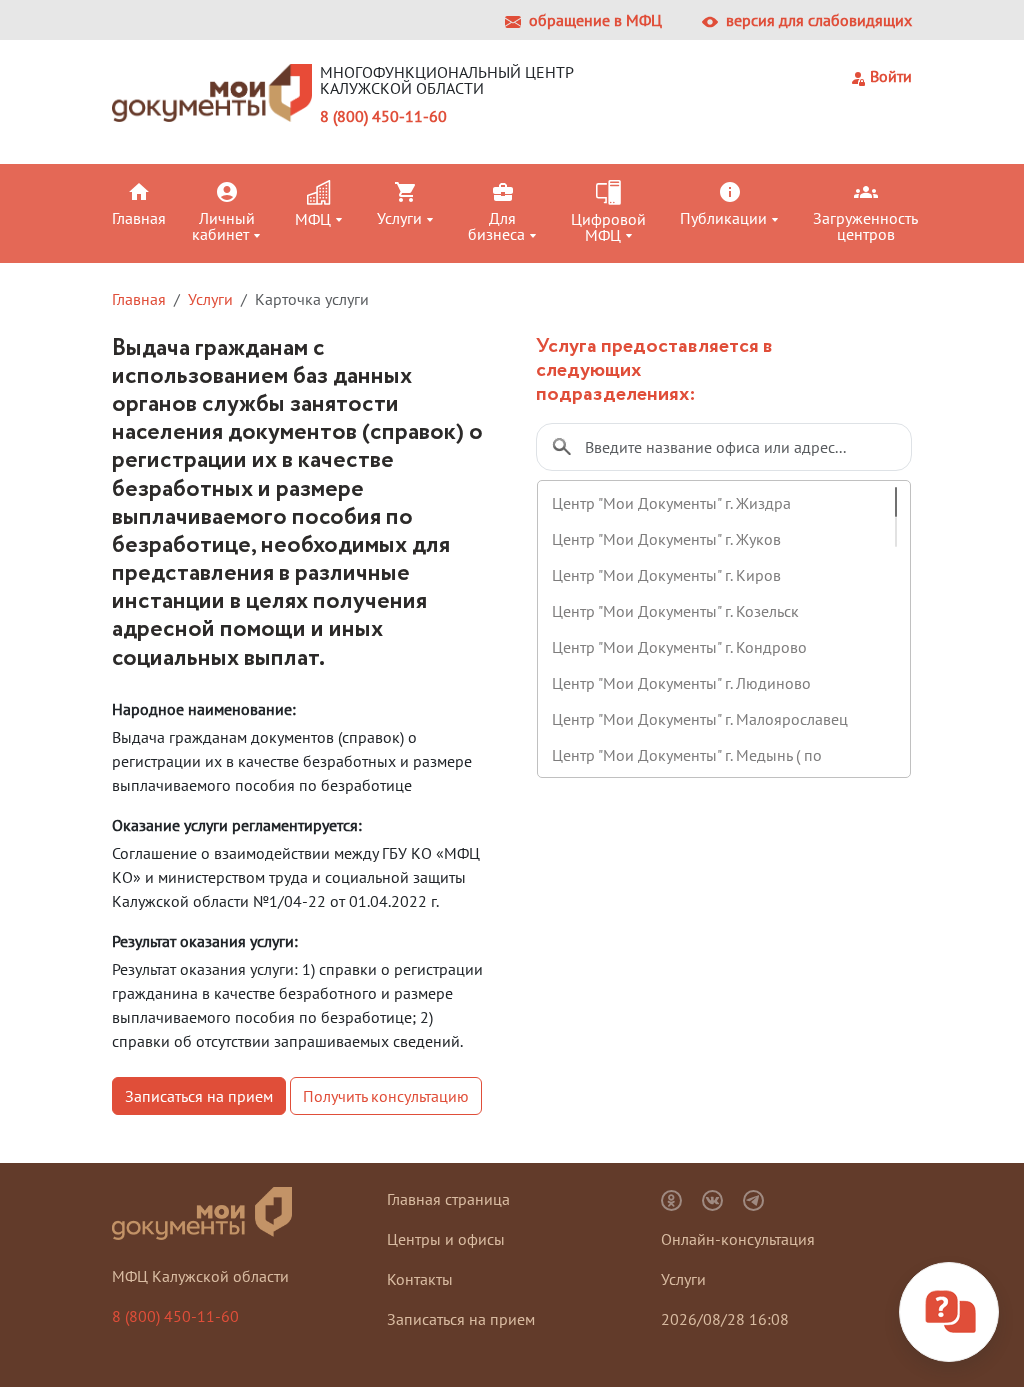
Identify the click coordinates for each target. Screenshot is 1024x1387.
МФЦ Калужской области (200, 1276)
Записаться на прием (199, 1096)
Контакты (420, 1279)
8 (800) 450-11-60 (383, 116)
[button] (148, 203)
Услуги (210, 299)
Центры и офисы (446, 1239)
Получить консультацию (386, 1096)
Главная (139, 299)
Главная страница (448, 1199)
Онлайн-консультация (738, 1239)
